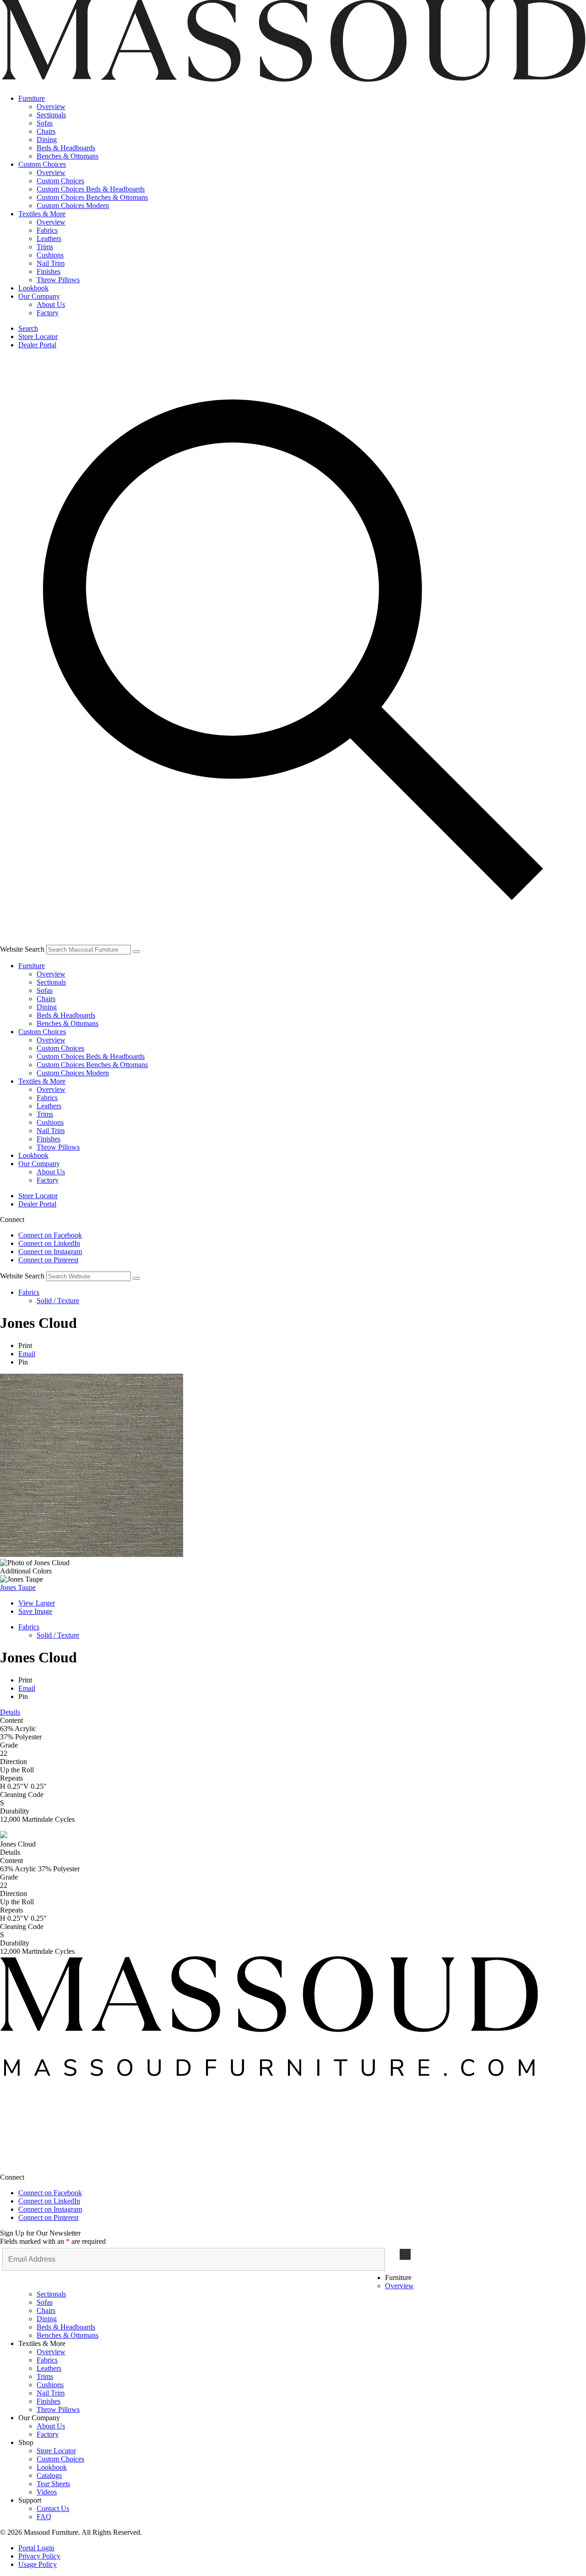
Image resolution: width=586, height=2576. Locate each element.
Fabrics (47, 1098)
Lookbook (33, 1155)
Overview (51, 974)
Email (27, 1354)
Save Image (35, 1611)
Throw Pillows (58, 1147)
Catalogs (49, 2475)
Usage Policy (38, 2564)
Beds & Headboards (66, 1015)
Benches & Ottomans (68, 1023)
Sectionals (51, 982)
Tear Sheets (53, 2484)
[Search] (136, 952)
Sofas (45, 990)
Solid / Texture (58, 1301)
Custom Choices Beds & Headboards (91, 1056)
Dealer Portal (37, 345)
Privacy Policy (39, 2556)
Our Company (39, 1164)
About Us (51, 1172)
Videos (47, 2492)
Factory (48, 1180)
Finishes (49, 1139)
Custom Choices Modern (73, 1073)
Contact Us (53, 2508)
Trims (45, 1114)
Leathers (49, 1106)
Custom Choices (42, 1032)
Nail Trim (51, 1131)
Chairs (46, 999)
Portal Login (36, 2548)
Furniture (32, 966)
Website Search (22, 949)
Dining (47, 1007)
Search (28, 328)
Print (25, 1346)
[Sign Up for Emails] (405, 2254)
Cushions (50, 1122)
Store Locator (38, 337)
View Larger (37, 1603)
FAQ (44, 2517)
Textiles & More (42, 1081)
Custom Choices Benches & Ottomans (92, 1065)
